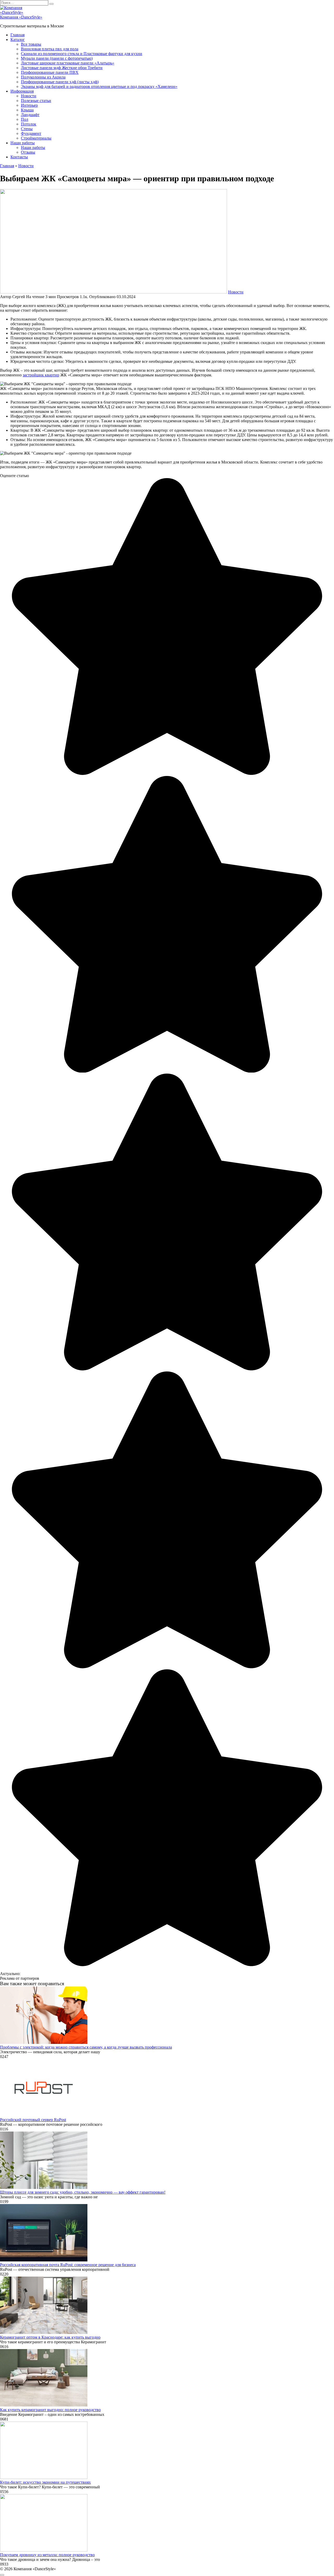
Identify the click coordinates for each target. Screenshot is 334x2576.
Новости (29, 96)
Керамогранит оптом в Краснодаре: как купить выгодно (50, 2337)
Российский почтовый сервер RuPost (33, 2120)
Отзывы (28, 152)
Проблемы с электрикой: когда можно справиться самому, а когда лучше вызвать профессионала (86, 2047)
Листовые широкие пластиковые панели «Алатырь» (68, 63)
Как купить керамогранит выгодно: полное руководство (50, 2410)
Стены (27, 129)
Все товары (31, 44)
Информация (22, 91)
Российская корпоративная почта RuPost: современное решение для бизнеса (68, 2265)
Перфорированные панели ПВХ (50, 72)
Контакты (19, 157)
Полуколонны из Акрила (43, 77)
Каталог (18, 40)
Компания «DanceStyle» (21, 17)
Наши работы (23, 143)
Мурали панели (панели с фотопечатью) (57, 58)
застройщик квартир (41, 375)
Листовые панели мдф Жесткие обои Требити (62, 68)
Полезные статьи (36, 101)
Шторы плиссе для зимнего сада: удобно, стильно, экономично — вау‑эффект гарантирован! (83, 2192)
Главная (17, 35)
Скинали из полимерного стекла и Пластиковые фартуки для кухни (82, 54)
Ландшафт (30, 115)
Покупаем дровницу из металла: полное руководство (47, 2555)
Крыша (27, 110)
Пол (25, 119)
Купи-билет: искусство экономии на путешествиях (45, 2482)
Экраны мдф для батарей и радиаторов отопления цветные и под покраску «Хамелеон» (99, 86)
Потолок (29, 124)
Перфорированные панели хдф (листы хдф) (60, 82)
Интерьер (29, 105)
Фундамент (31, 133)
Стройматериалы (36, 138)
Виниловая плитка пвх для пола (50, 49)
